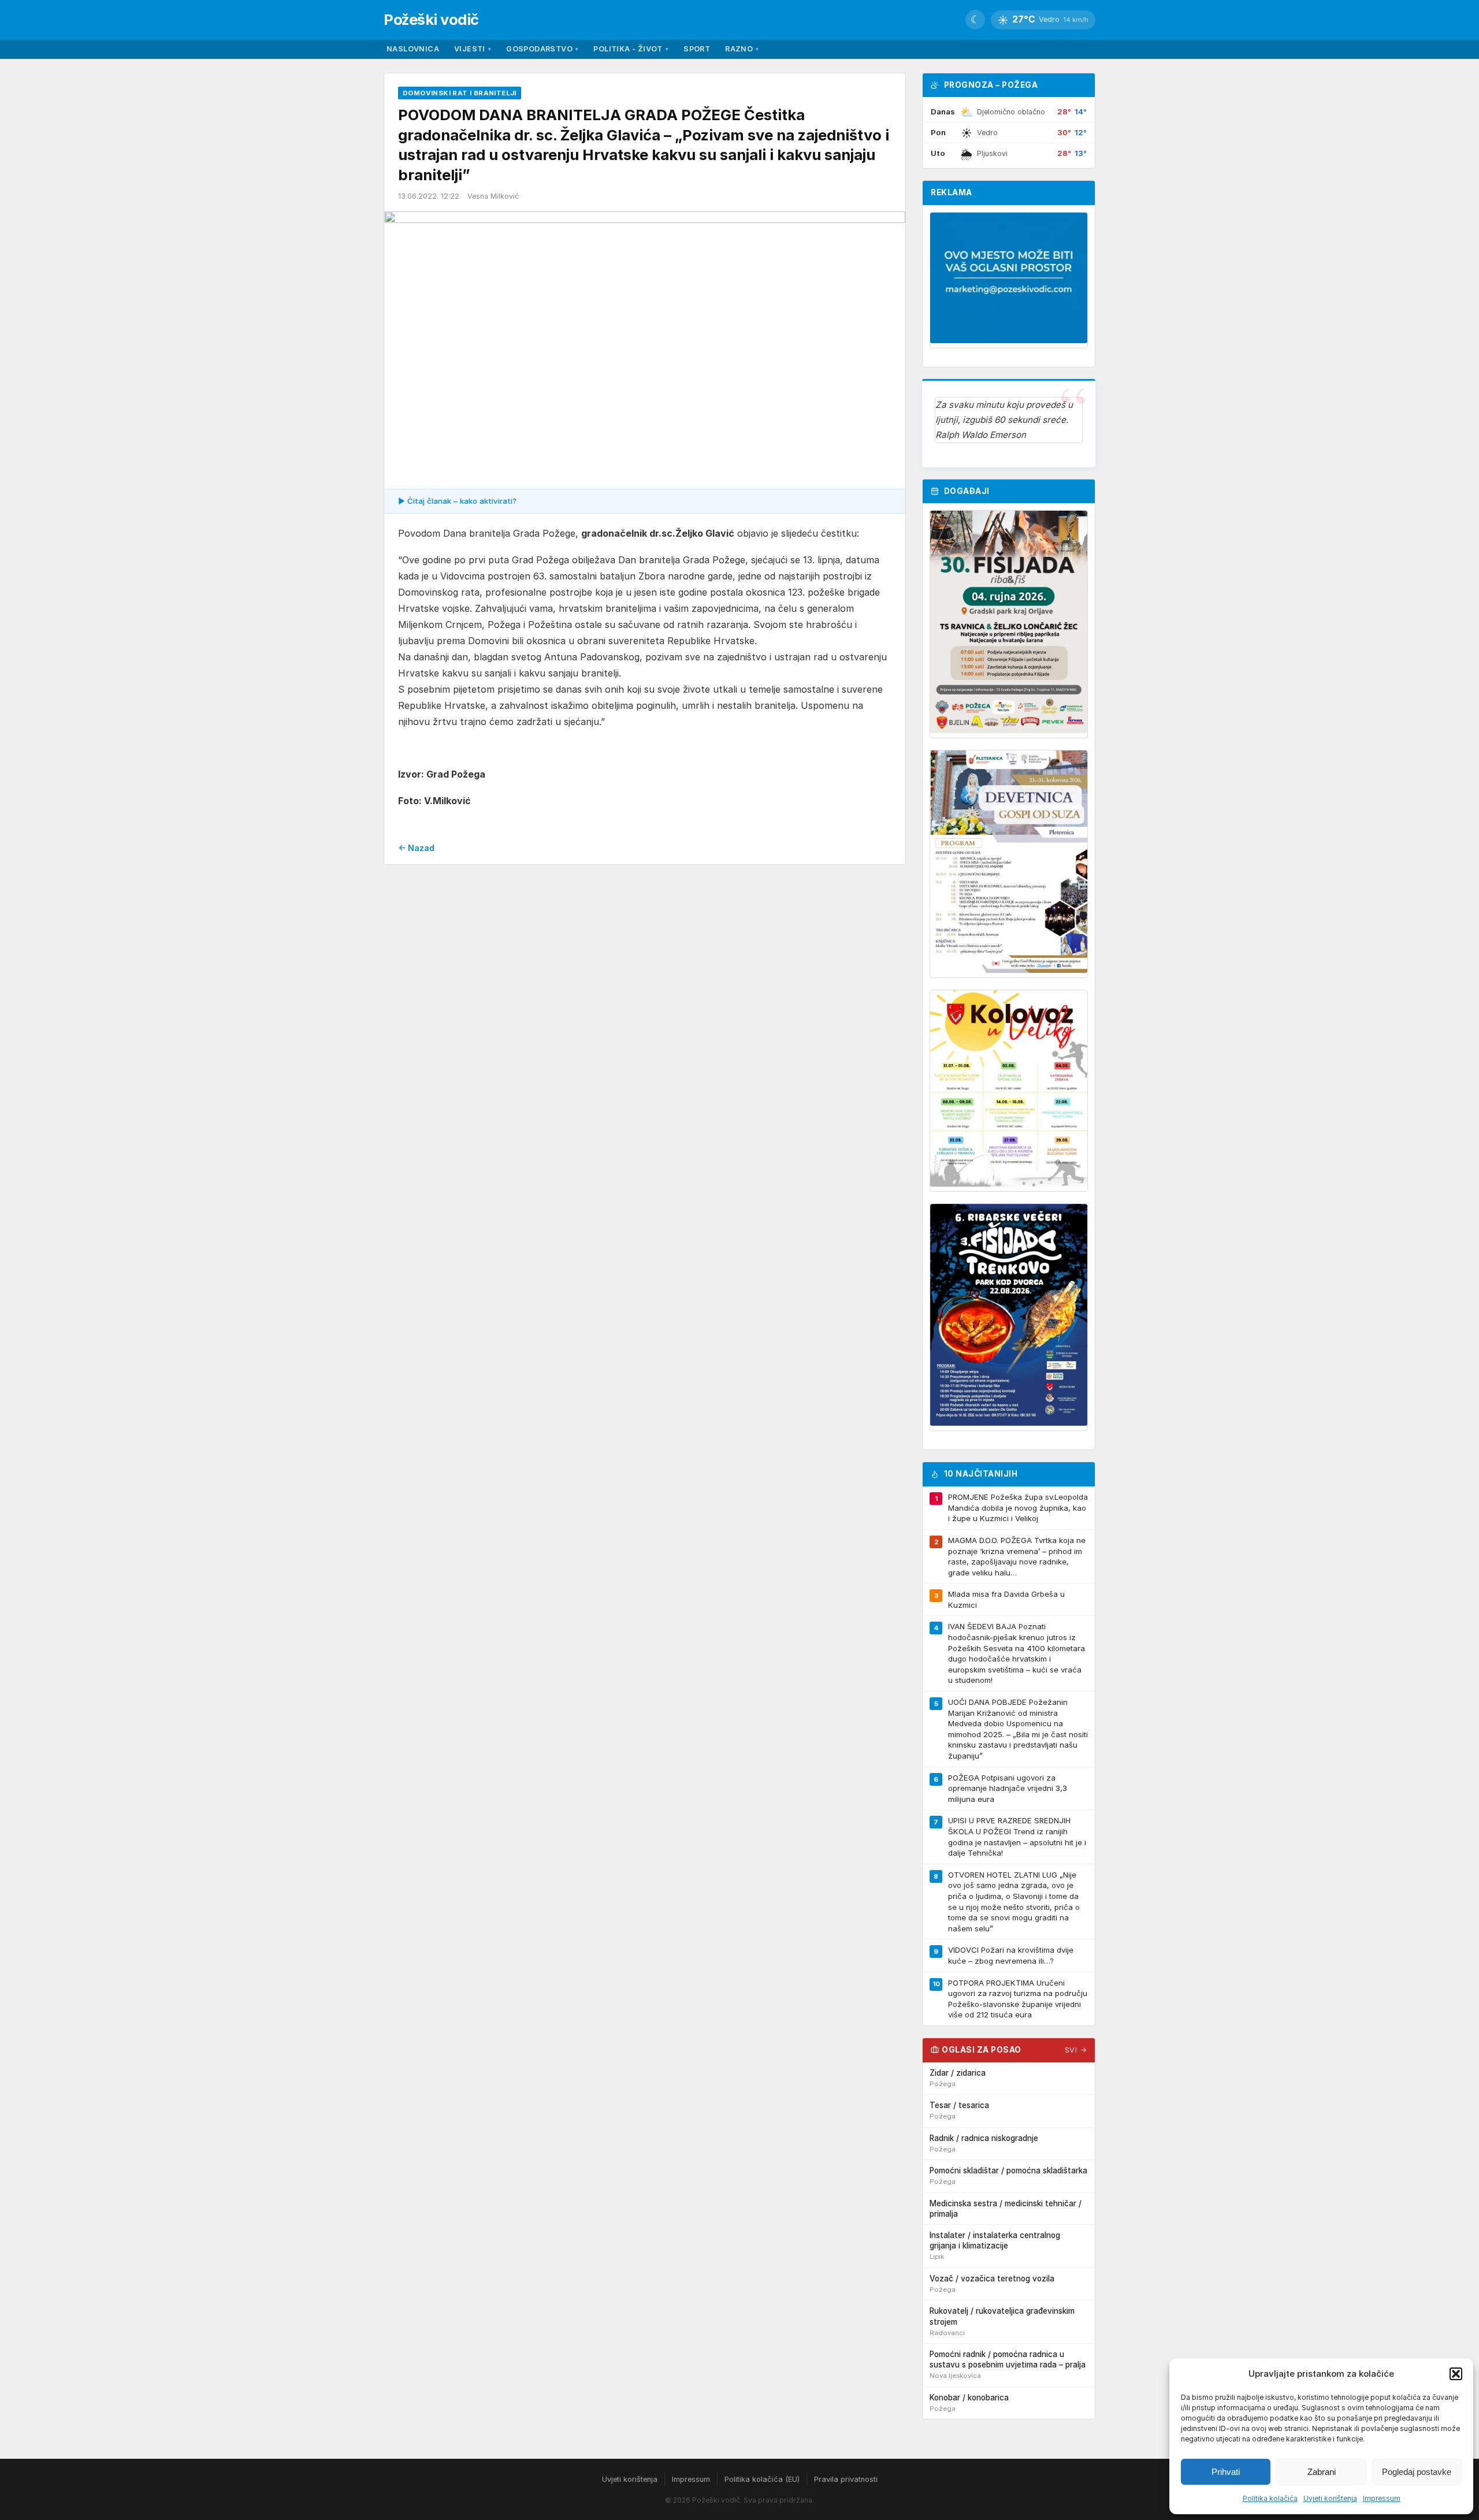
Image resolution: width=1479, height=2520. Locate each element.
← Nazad (416, 848)
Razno (742, 49)
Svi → (1076, 2050)
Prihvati (1226, 2472)
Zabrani (1322, 2472)
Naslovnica (413, 49)
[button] (1456, 2374)
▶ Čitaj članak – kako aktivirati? (457, 501)
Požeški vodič (431, 19)
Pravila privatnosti (846, 2479)
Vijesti (473, 49)
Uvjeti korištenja (1330, 2498)
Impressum (1382, 2498)
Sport (697, 49)
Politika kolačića (1270, 2498)
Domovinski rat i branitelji (460, 93)
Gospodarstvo (542, 49)
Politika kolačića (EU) (762, 2479)
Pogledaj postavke (1417, 2472)
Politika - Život (631, 49)
